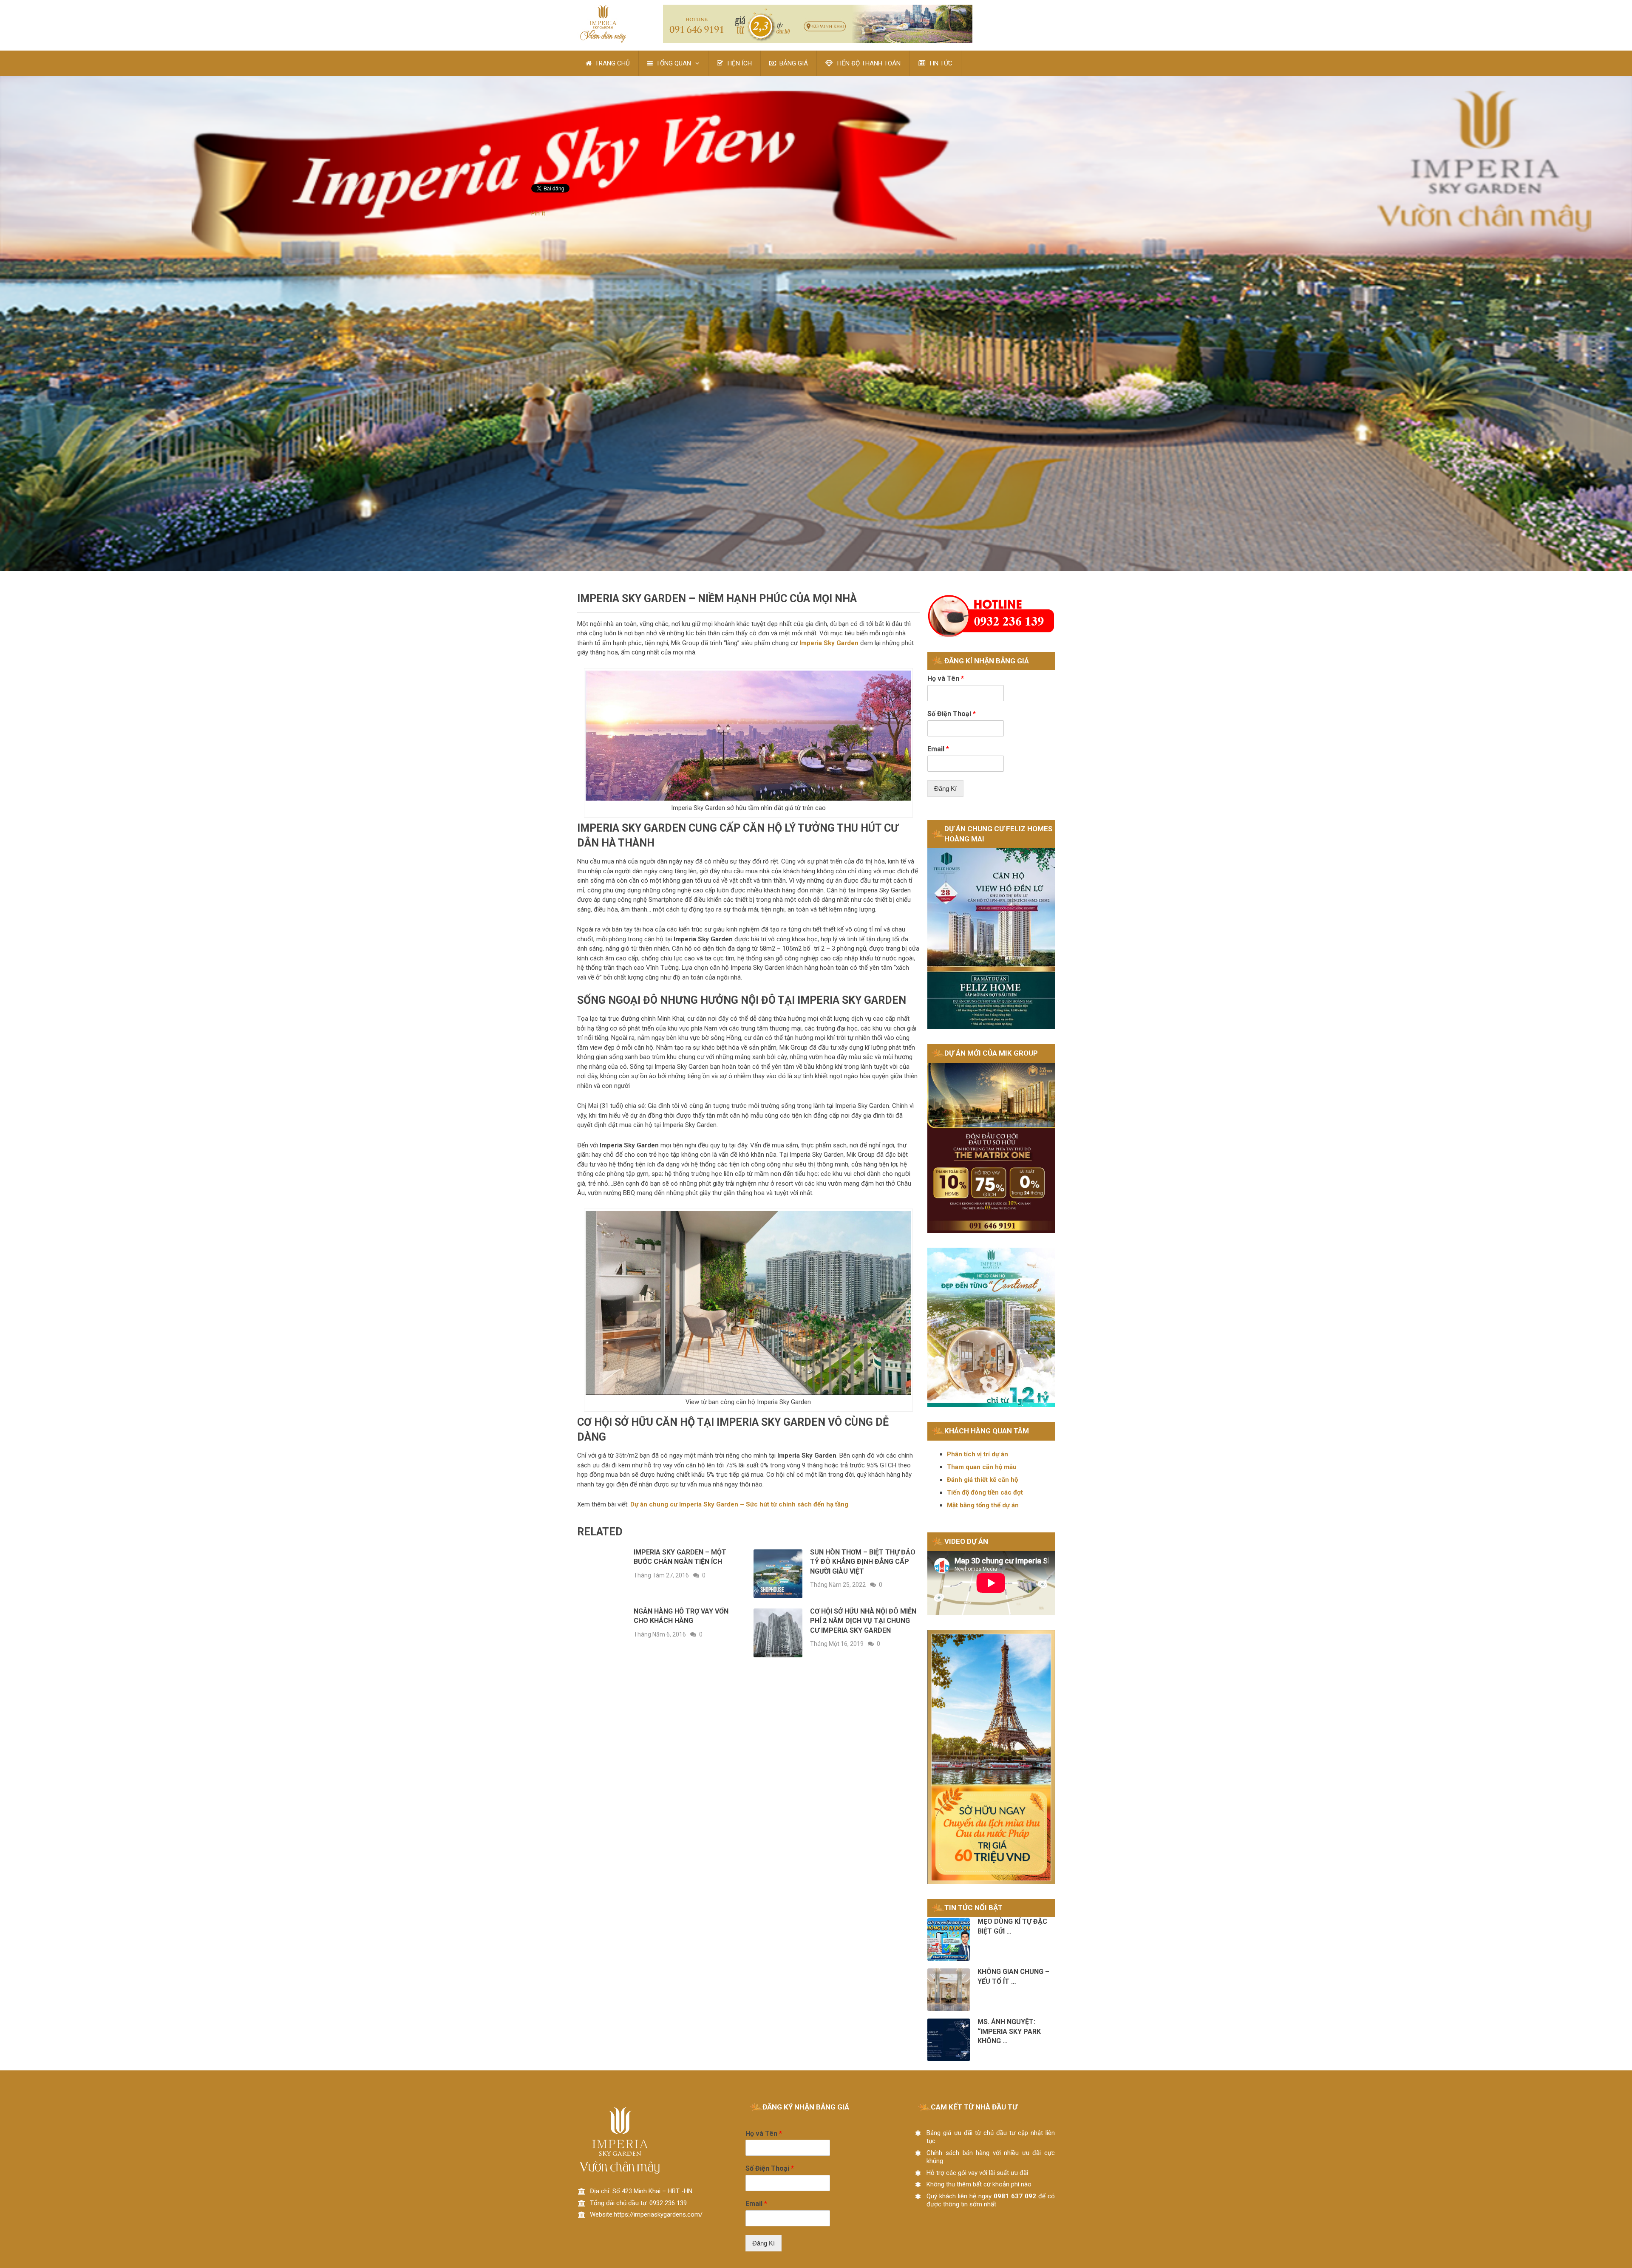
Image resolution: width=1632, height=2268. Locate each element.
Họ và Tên (946, 678)
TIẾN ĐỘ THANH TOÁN (867, 63)
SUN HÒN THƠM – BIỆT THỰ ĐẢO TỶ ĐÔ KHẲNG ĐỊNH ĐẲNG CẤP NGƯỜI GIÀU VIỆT (863, 1562)
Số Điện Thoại (952, 714)
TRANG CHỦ (612, 63)
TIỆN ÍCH (738, 63)
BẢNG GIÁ (793, 63)
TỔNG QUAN (673, 63)
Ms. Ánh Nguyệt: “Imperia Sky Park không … (1009, 2031)
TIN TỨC (940, 63)
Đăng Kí (945, 789)
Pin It (538, 213)
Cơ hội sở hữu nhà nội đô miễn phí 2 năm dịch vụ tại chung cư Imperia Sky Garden (863, 1621)
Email (938, 749)
